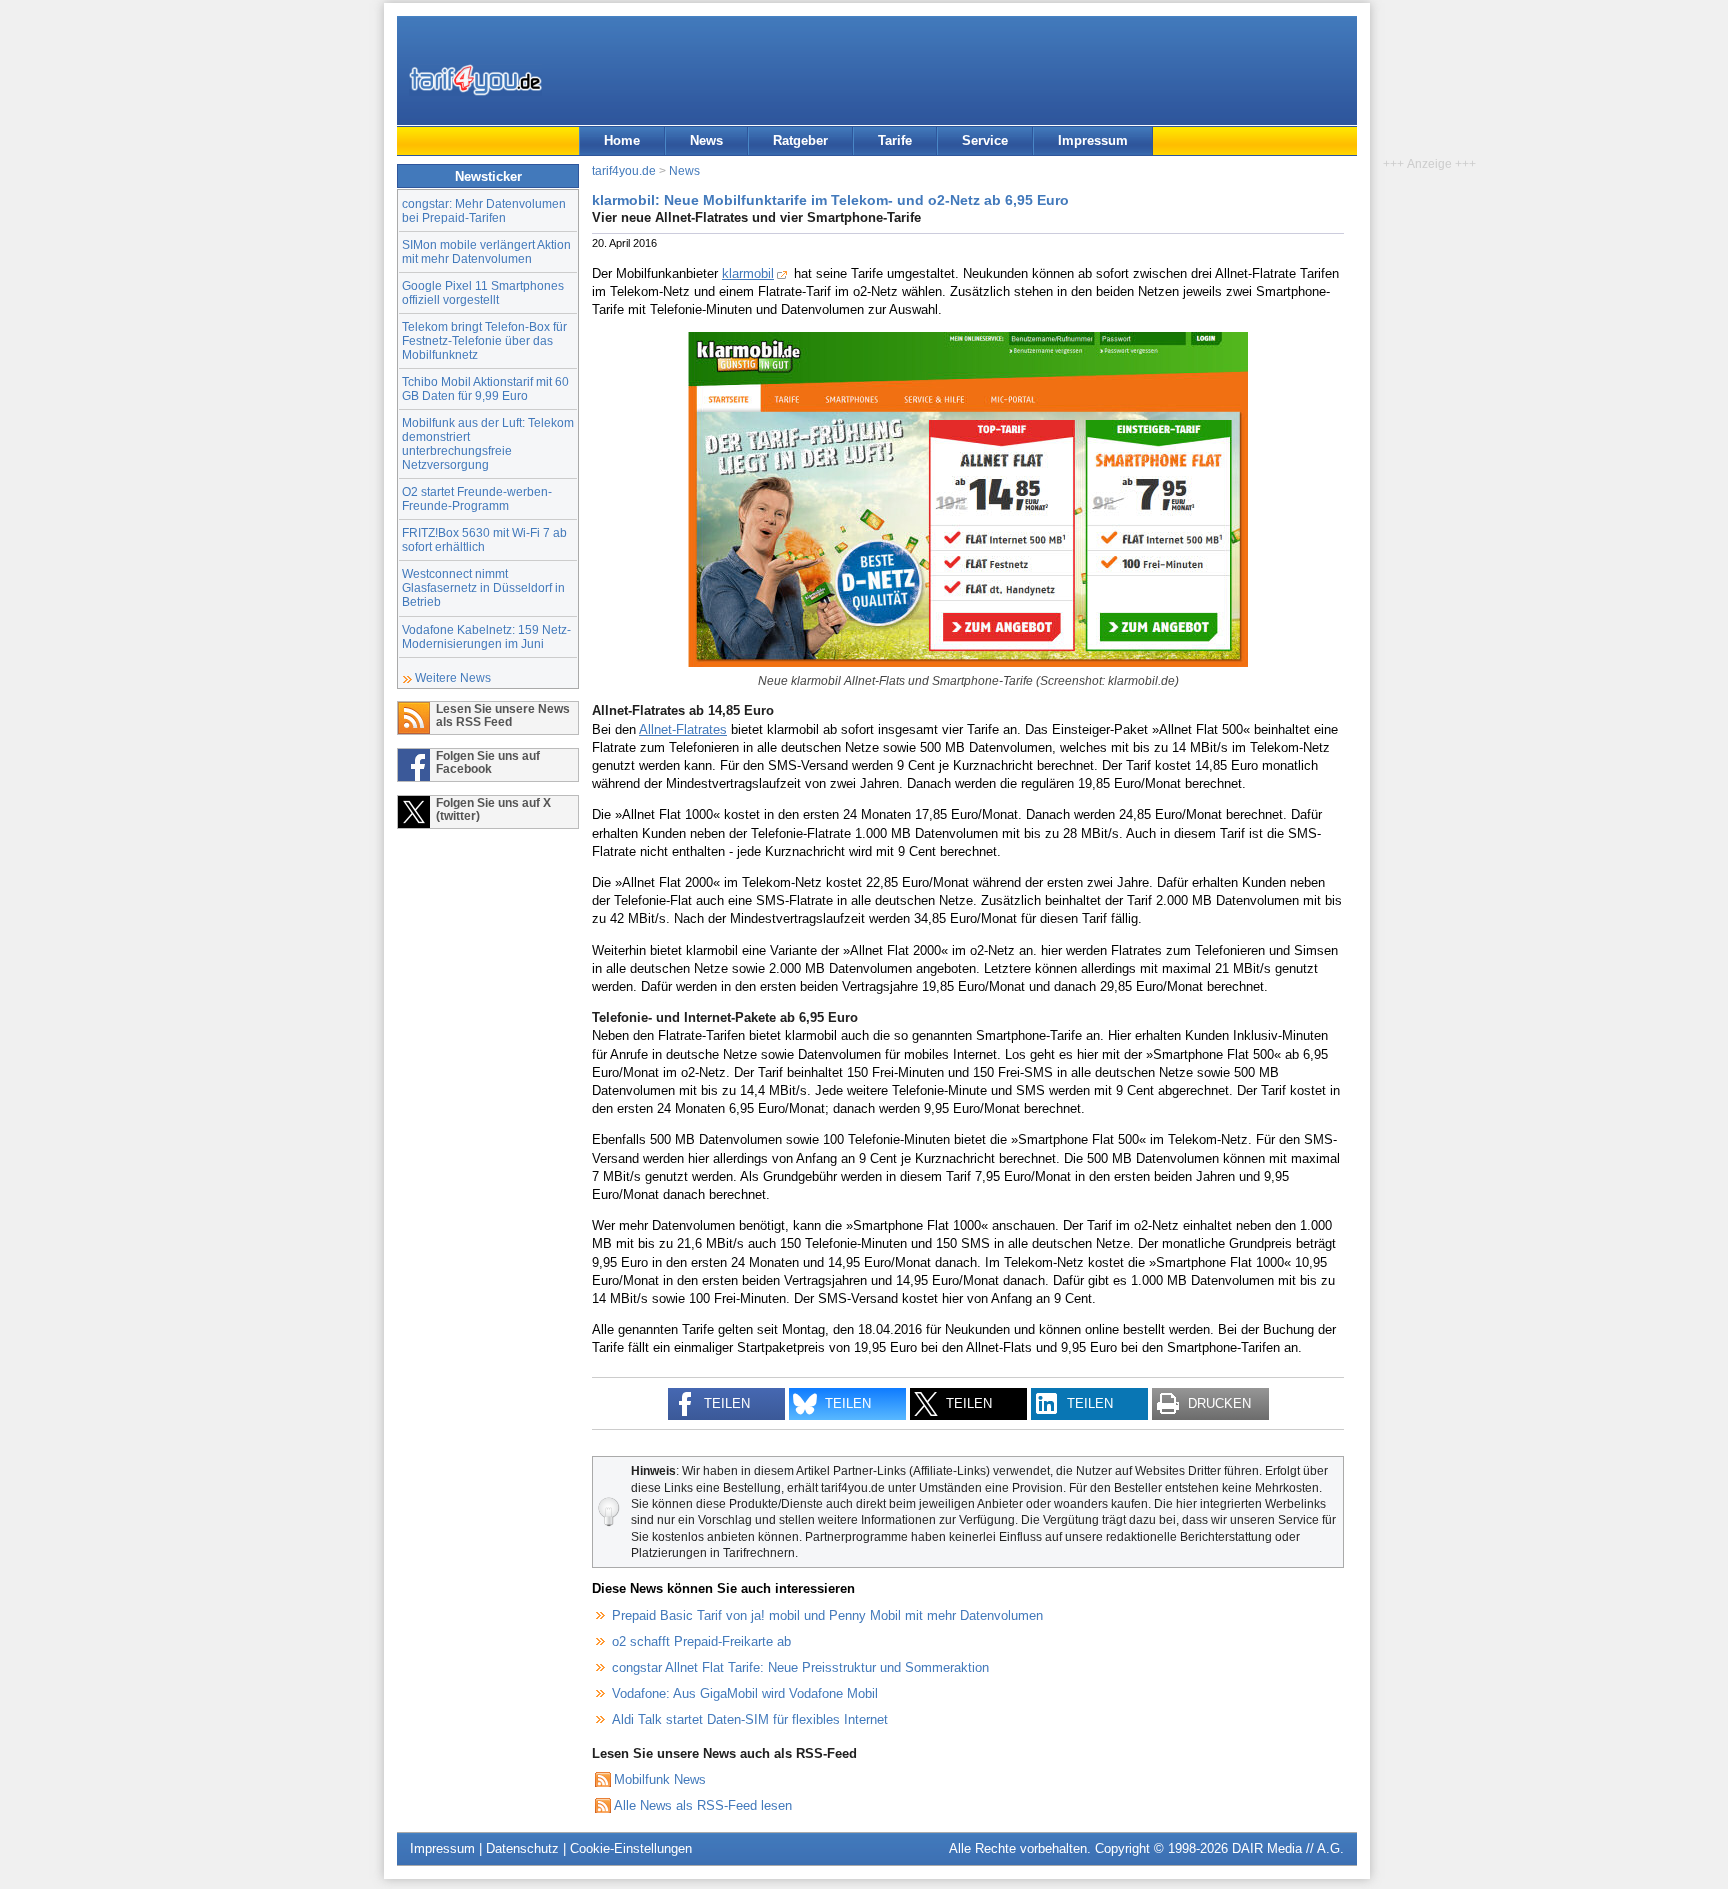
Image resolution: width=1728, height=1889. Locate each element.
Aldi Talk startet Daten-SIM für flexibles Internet (750, 1719)
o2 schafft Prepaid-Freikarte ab (701, 1641)
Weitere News (453, 677)
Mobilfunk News (660, 1779)
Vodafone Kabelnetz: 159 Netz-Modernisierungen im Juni (486, 636)
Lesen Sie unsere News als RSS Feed (503, 715)
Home (622, 140)
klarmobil (748, 273)
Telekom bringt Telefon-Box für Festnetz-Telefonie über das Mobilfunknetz (484, 340)
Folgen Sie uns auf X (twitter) (493, 809)
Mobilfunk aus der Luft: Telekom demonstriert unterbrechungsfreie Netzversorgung (488, 443)
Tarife (895, 140)
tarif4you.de (624, 170)
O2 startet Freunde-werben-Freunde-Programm (477, 498)
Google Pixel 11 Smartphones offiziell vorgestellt (483, 292)
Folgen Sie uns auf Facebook (488, 762)
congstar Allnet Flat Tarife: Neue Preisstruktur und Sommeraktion (800, 1667)
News (706, 140)
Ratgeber (800, 140)
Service (985, 140)
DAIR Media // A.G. (1288, 1848)
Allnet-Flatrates (683, 729)
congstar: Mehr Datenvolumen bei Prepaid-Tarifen (484, 210)
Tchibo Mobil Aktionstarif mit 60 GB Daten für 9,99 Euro (485, 388)
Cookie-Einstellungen (631, 1848)
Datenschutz (522, 1848)
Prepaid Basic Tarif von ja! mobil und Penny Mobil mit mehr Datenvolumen (827, 1615)
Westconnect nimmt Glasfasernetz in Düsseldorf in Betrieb (483, 587)
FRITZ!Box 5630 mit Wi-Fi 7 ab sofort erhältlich (484, 539)
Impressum (1093, 140)
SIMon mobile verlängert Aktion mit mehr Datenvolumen (486, 251)
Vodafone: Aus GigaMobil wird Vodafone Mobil (745, 1693)
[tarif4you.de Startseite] (475, 80)
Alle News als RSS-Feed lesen (703, 1805)
